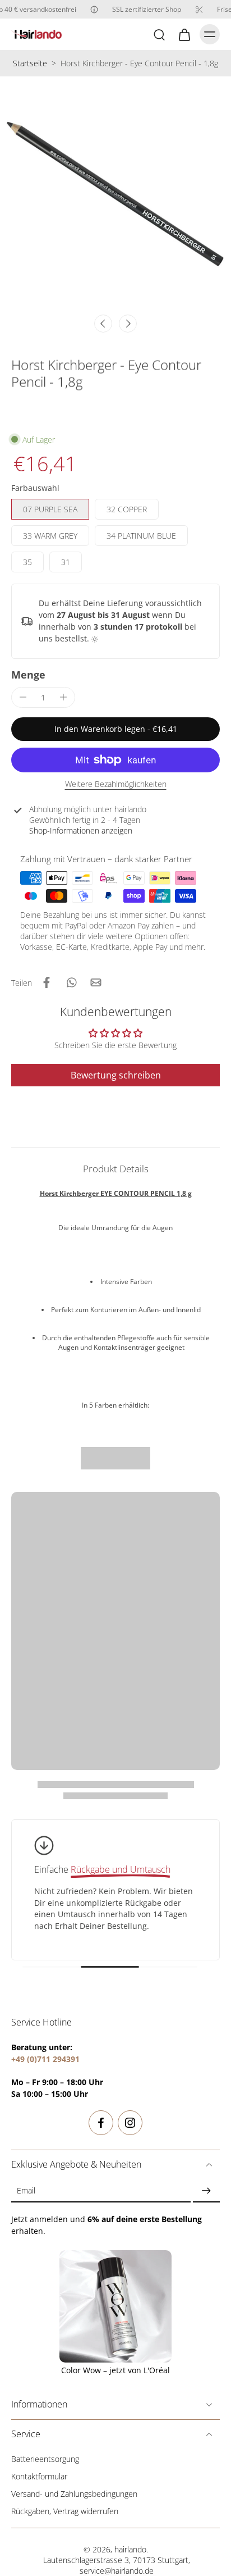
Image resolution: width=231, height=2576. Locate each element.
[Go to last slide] (103, 324)
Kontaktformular (39, 2476)
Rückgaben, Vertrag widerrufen (65, 2511)
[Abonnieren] (206, 2191)
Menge (28, 675)
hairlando (130, 2549)
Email (26, 2191)
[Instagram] (130, 2123)
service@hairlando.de (117, 2571)
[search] (159, 34)
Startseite (30, 63)
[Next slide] (128, 324)
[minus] (23, 697)
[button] (115, 729)
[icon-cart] (184, 34)
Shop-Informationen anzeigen (81, 830)
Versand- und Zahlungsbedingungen (74, 2494)
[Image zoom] (115, 192)
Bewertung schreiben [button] (116, 1075)
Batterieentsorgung (45, 2459)
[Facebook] (101, 2123)
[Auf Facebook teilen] (47, 982)
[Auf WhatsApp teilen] (71, 982)
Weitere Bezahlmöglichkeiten (116, 785)
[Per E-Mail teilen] (96, 982)
